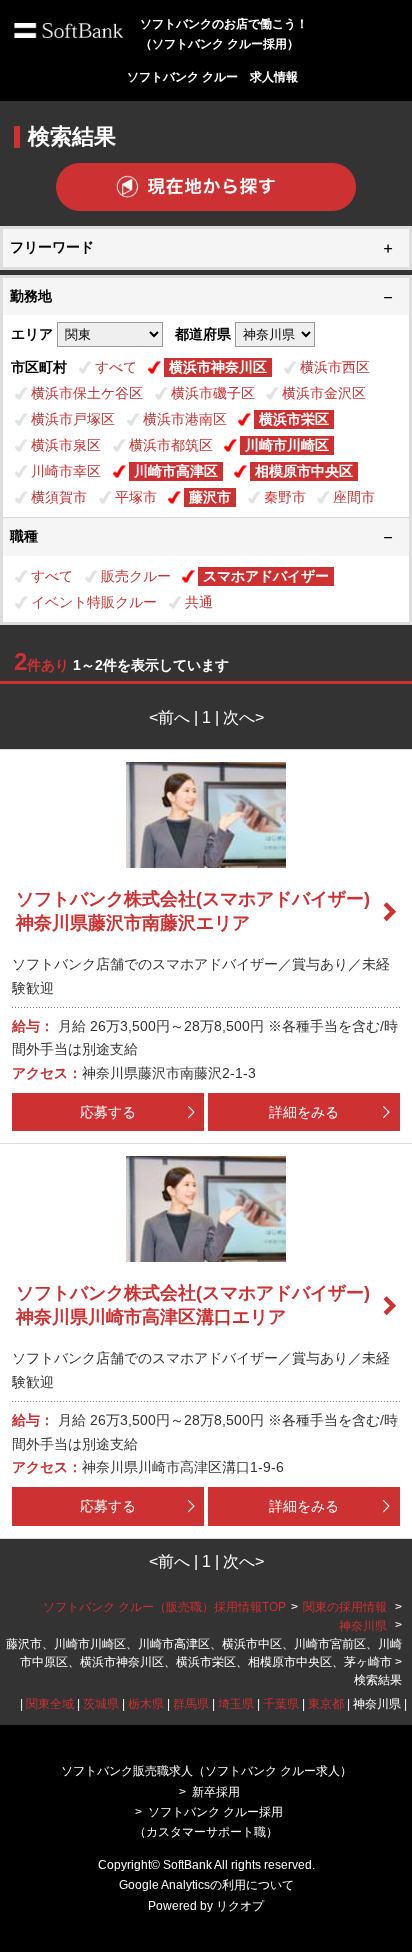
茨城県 (101, 1704)
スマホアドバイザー (266, 576)
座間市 (354, 497)
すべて (116, 367)
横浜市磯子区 (213, 393)
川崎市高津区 (176, 471)
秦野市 (285, 497)
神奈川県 (363, 1626)
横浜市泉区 (66, 445)
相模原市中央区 (304, 471)
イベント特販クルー (94, 602)
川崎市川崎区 (287, 445)
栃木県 (146, 1704)
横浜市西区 (335, 367)
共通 (199, 602)
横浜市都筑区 (171, 445)
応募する (108, 1112)
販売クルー (136, 576)
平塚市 (136, 497)
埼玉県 (236, 1704)
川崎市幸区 (66, 471)
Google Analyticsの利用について (206, 1885)
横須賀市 (59, 497)
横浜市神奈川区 (218, 367)
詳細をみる (304, 1112)
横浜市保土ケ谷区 (87, 393)
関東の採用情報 (346, 1607)
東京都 (326, 1704)
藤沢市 (210, 497)
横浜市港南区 (185, 419)
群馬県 (191, 1704)
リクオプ (240, 1906)
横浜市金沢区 (324, 393)
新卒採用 (216, 1792)
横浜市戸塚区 (73, 419)
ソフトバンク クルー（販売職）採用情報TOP (164, 1607)
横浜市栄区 (294, 419)
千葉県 (281, 1704)
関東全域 (50, 1704)
